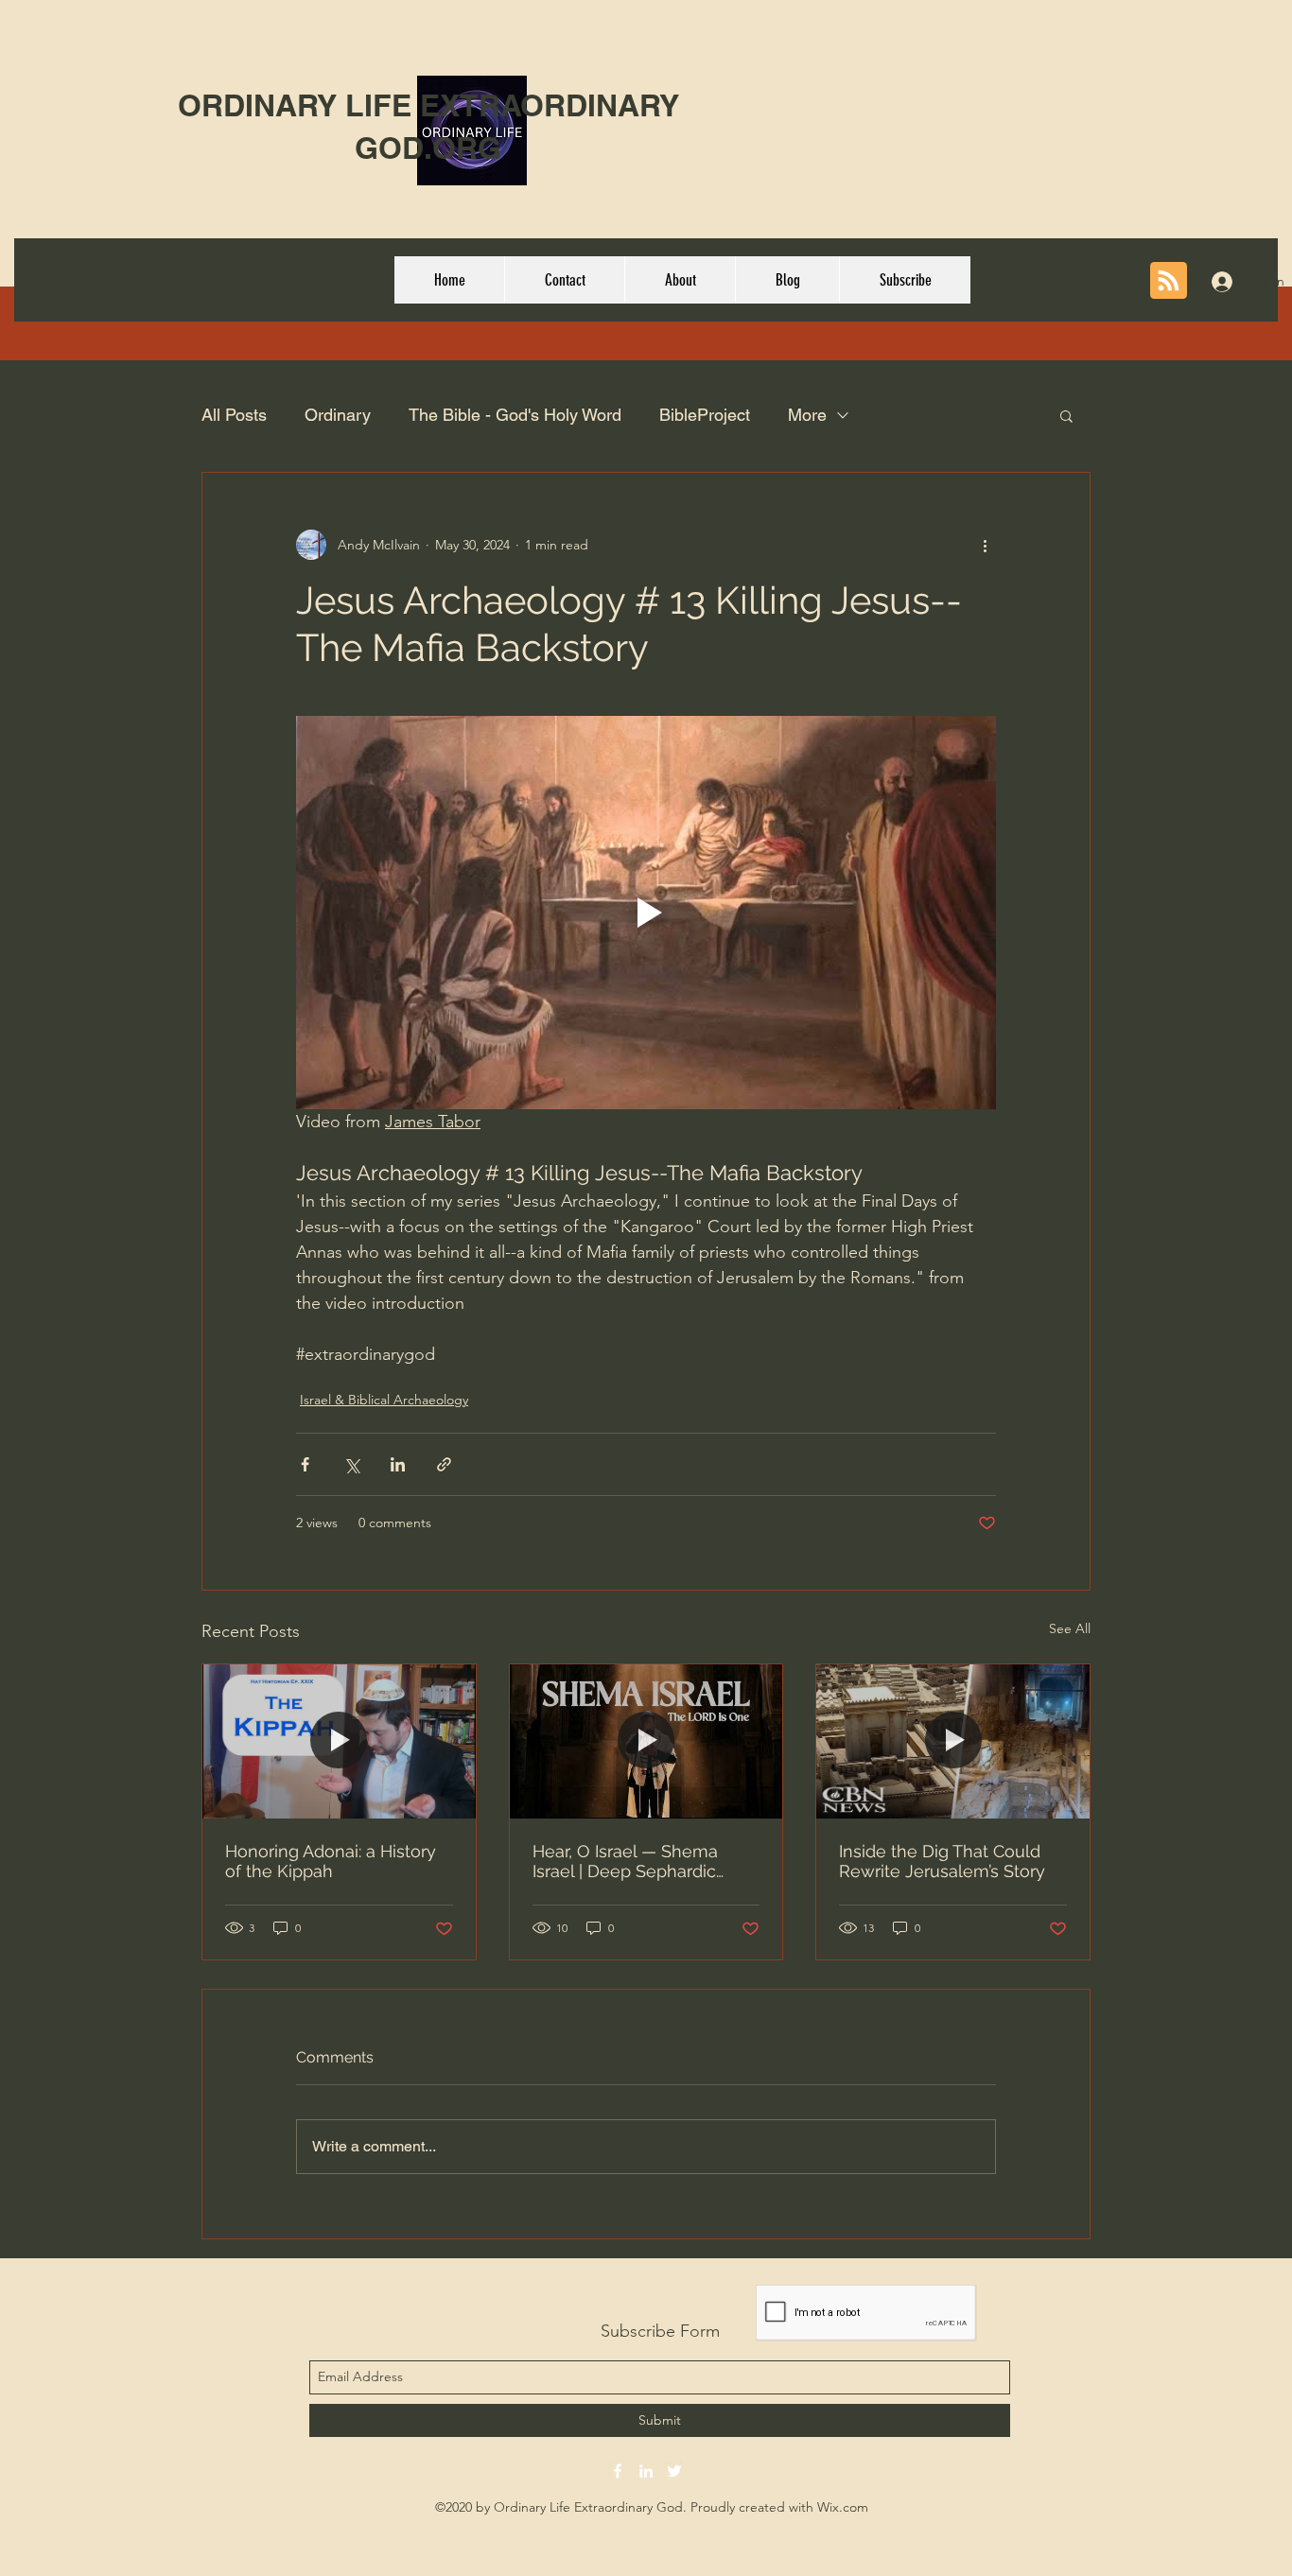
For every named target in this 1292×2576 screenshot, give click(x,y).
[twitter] (674, 2471)
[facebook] (618, 2471)
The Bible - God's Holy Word (515, 415)
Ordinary (338, 415)
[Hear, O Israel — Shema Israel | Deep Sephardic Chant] (646, 1741)
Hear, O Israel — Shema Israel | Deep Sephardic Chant (625, 1861)
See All (1070, 1628)
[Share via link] (444, 1464)
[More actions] (985, 545)
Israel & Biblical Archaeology (384, 1400)
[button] (1066, 415)
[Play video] (646, 913)
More (807, 415)
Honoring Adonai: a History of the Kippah (331, 1861)
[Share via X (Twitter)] (351, 1464)
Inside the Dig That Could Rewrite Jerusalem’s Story (942, 1861)
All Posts (234, 415)
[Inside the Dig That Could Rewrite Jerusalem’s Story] (953, 1741)
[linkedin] (646, 2471)
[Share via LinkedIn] (398, 1464)
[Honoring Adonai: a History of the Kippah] (339, 1741)
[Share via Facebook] (305, 1464)
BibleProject (705, 415)
